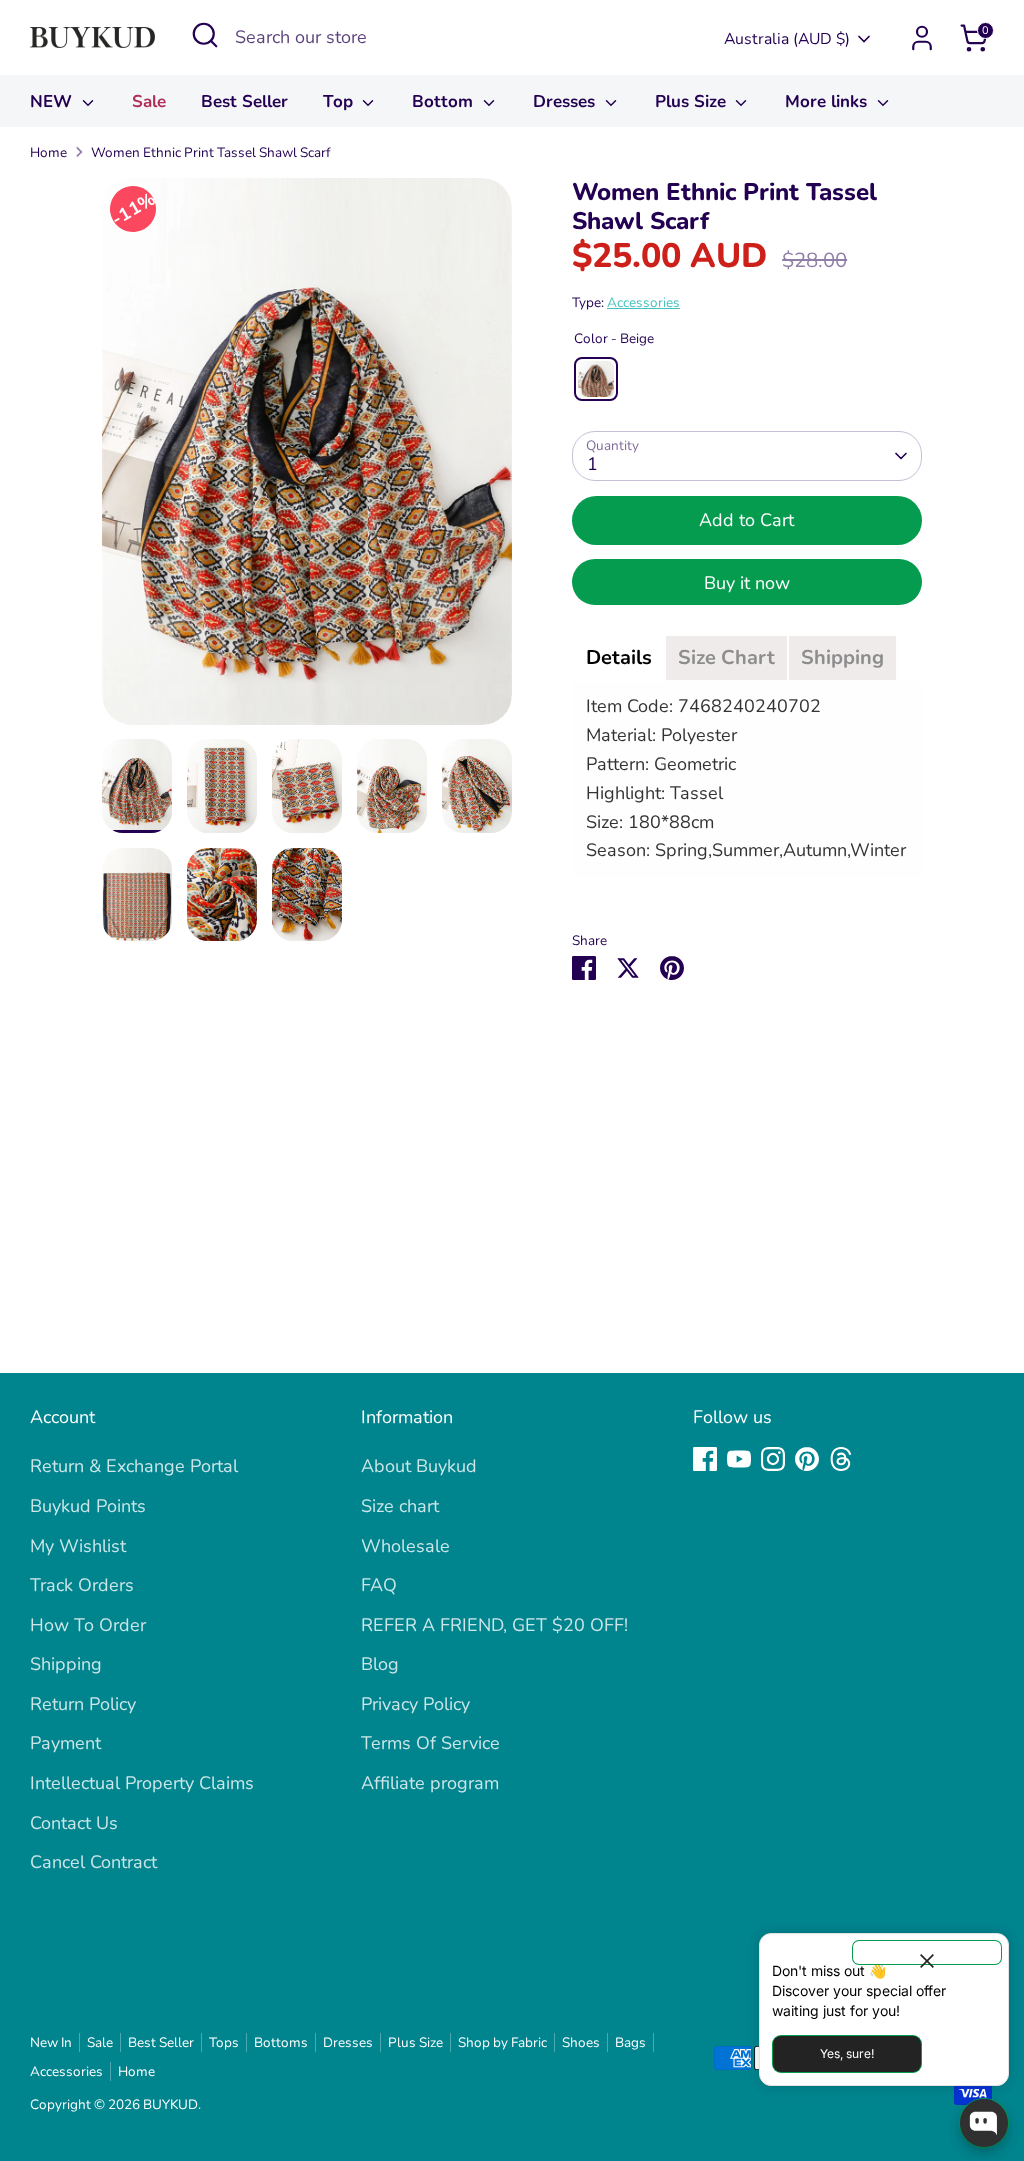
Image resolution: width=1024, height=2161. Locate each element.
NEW (53, 101)
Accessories (643, 302)
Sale (149, 101)
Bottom (445, 101)
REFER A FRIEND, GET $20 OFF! (494, 1625)
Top (340, 101)
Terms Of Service (430, 1743)
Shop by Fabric (502, 2042)
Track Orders (82, 1585)
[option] (307, 458)
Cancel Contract (93, 1862)
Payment (65, 1743)
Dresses (566, 101)
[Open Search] (205, 35)
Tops (224, 2042)
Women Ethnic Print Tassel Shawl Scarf (211, 152)
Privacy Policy (415, 1704)
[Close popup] (927, 1952)
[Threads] (841, 1459)
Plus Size (693, 101)
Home (48, 152)
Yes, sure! (847, 2053)
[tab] (619, 658)
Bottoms (281, 2042)
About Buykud (419, 1466)
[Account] (922, 38)
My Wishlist (78, 1546)
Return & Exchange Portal (134, 1466)
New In (51, 2042)
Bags (630, 2042)
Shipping (66, 1664)
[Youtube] (739, 1459)
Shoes (581, 2042)
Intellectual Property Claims (142, 1783)
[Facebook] (705, 1459)
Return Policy (83, 1704)
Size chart (400, 1506)
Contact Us (74, 1823)
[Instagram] (773, 1459)
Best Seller (244, 101)
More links (828, 101)
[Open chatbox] (984, 2123)
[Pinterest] (807, 1459)
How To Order (88, 1625)
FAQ (379, 1585)
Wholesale (405, 1546)
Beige (596, 379)
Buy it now (747, 583)
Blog (380, 1664)
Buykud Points (88, 1506)
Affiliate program (430, 1783)
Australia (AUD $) (787, 39)
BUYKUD (170, 2104)
